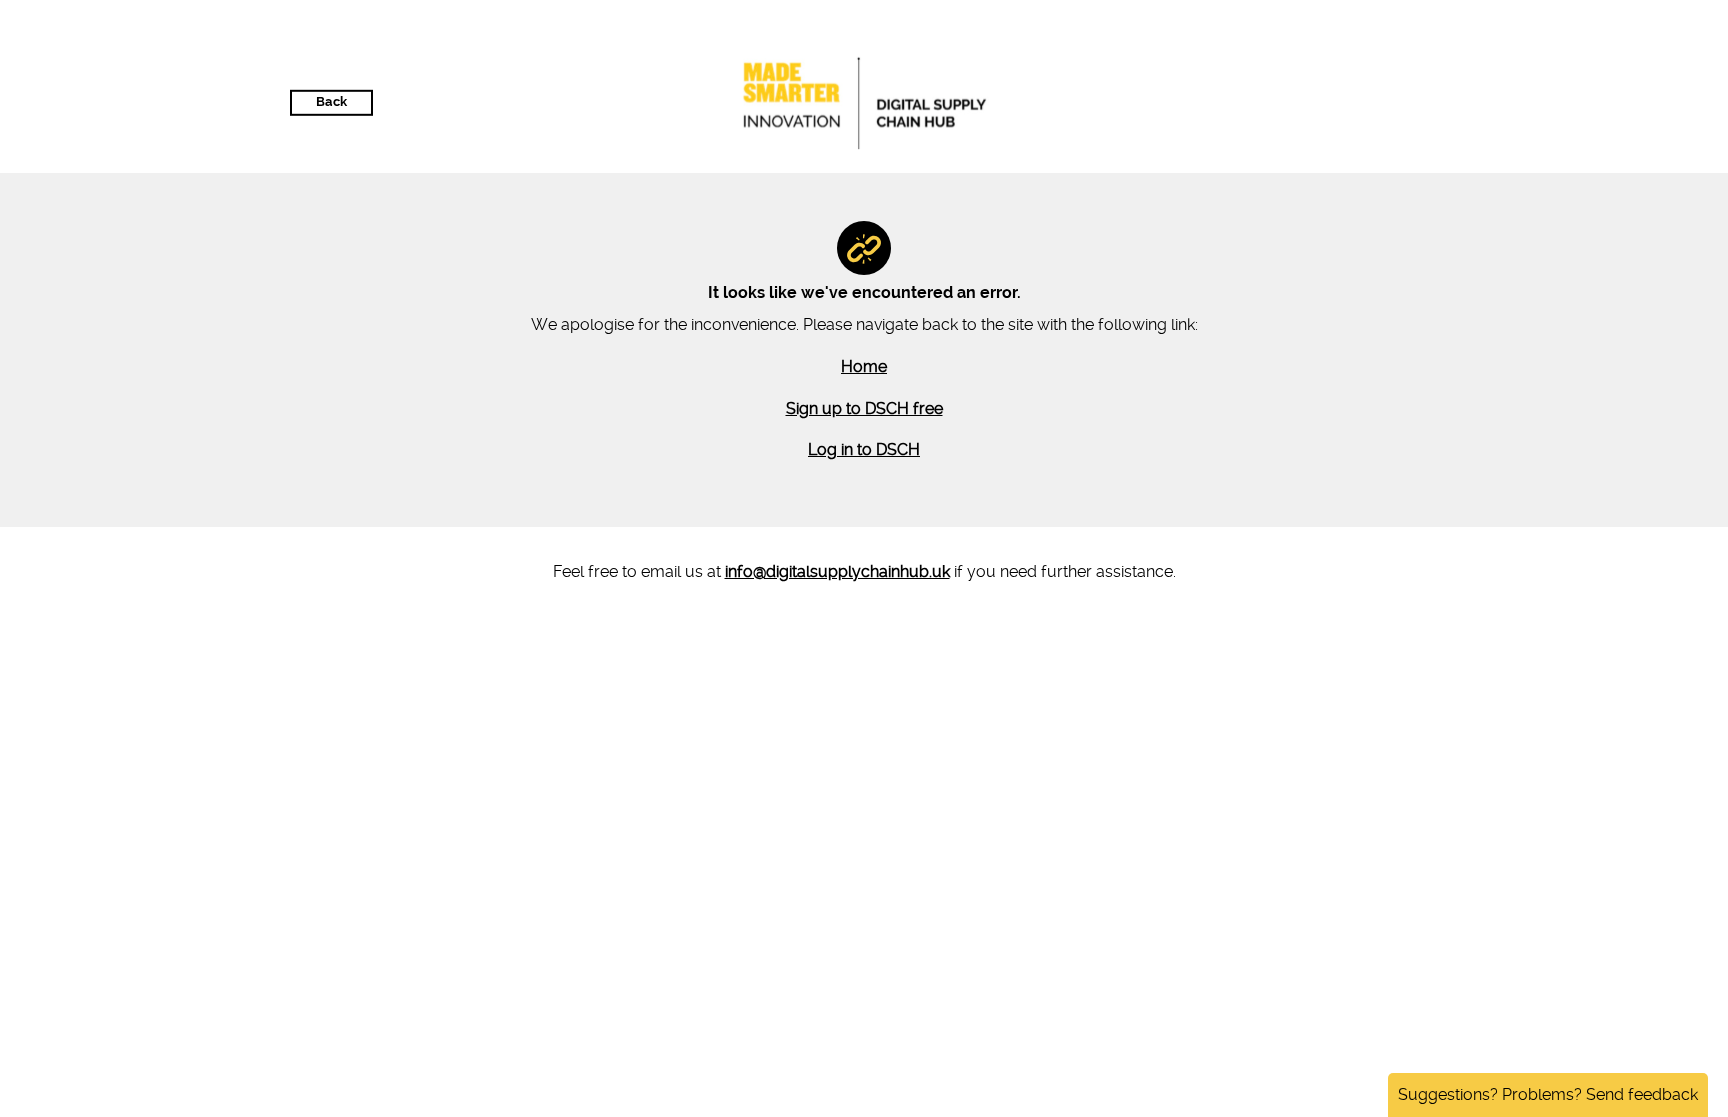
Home (864, 366)
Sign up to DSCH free (864, 408)
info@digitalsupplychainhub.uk (837, 571)
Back (331, 101)
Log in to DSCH (864, 449)
